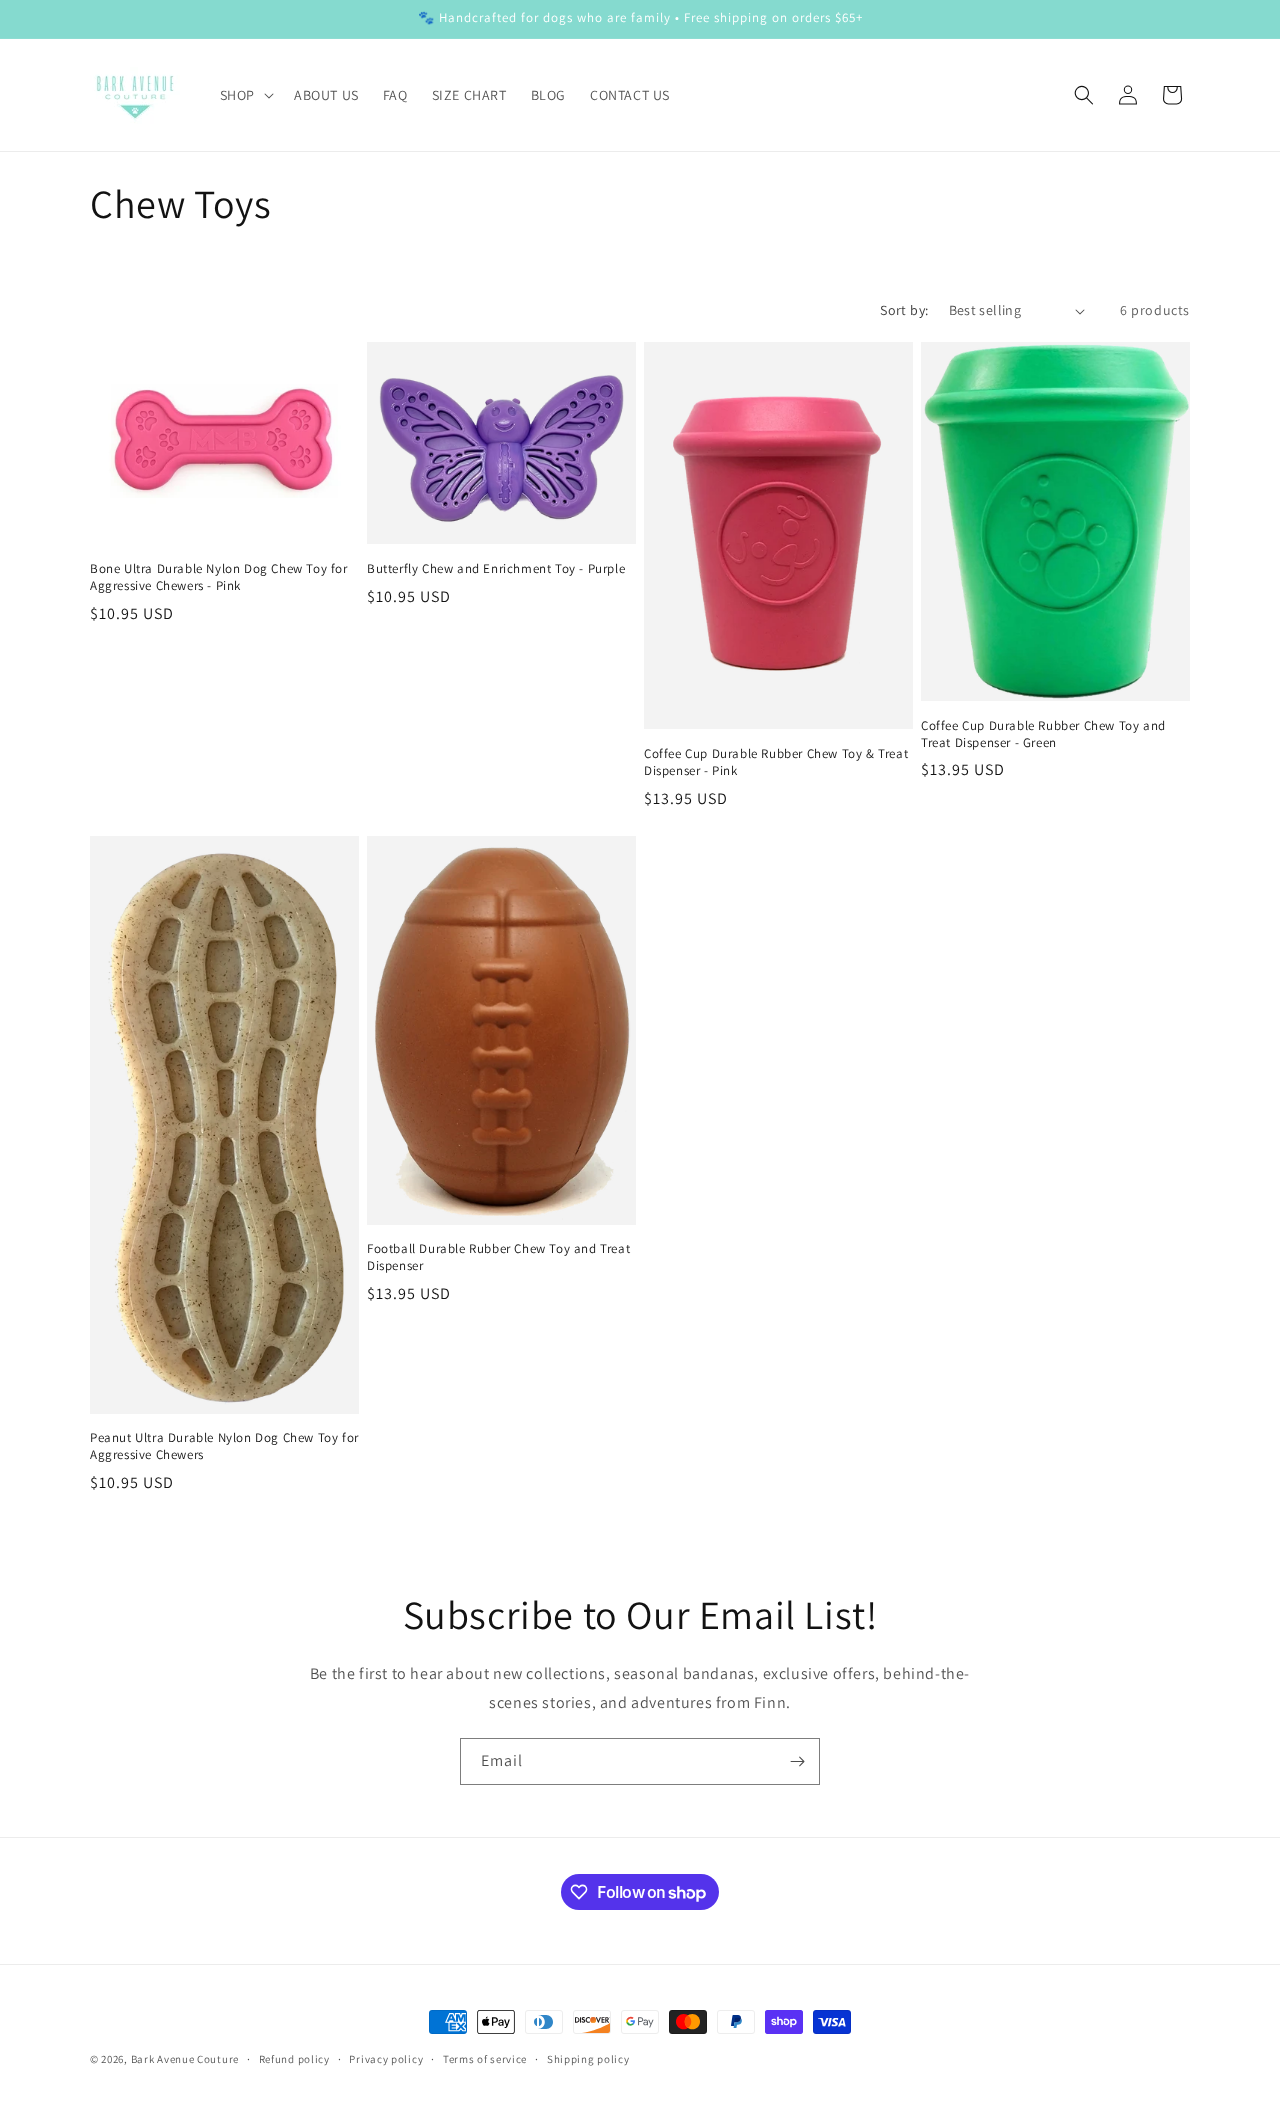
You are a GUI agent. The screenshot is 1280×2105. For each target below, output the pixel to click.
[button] (245, 95)
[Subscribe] (797, 1761)
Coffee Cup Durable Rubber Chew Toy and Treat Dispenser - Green (1043, 734)
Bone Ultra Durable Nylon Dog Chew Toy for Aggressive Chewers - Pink (219, 577)
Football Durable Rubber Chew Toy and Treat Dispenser (498, 1257)
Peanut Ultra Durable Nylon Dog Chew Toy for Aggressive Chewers (224, 1446)
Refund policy (294, 2059)
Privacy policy (386, 2059)
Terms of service (485, 2059)
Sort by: (904, 310)
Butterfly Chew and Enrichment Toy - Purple (496, 569)
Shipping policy (588, 2059)
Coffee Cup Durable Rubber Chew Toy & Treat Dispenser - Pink (776, 762)
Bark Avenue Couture (185, 2059)
